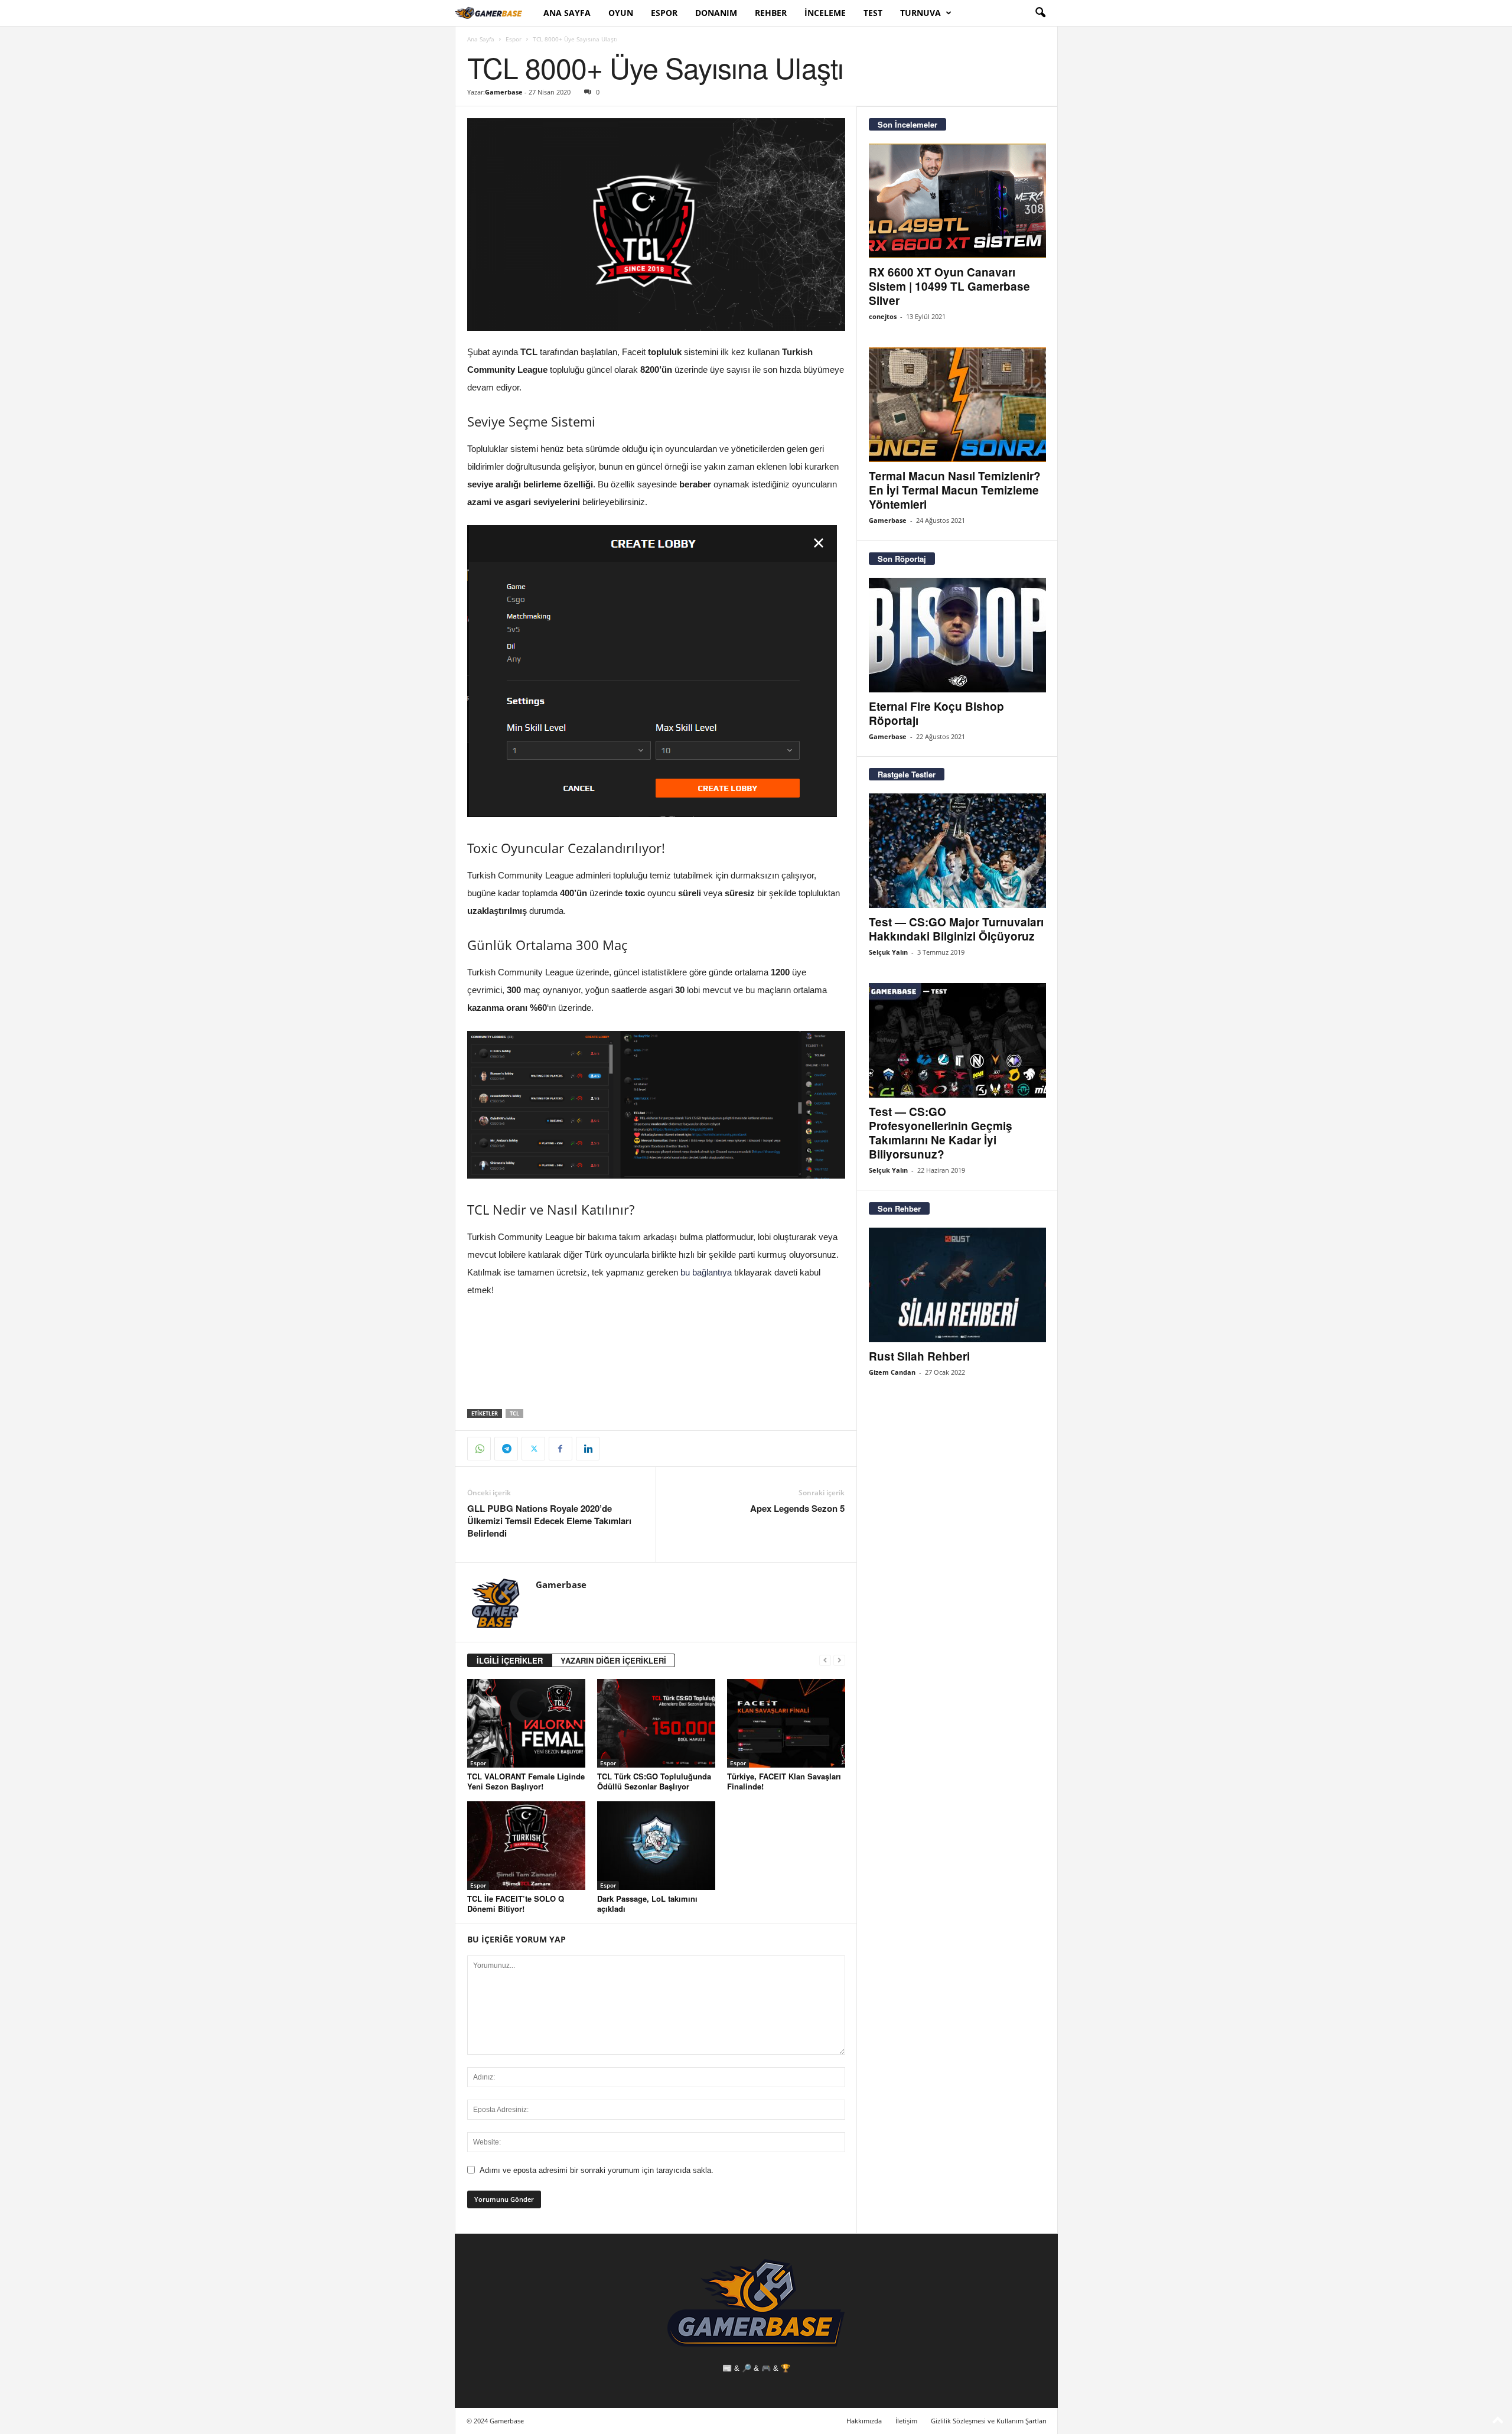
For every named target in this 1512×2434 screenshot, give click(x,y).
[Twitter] (533, 1449)
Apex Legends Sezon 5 (797, 1509)
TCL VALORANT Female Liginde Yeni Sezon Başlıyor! (526, 1781)
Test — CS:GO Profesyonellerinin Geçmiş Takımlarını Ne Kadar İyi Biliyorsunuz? (941, 1133)
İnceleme (825, 13)
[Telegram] (506, 1449)
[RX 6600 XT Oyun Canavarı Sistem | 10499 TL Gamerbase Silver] (957, 201)
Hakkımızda (864, 2421)
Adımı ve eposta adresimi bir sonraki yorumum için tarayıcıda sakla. (597, 2170)
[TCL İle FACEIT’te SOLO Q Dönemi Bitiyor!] (526, 1846)
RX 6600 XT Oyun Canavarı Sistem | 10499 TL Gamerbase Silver (949, 286)
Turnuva (920, 13)
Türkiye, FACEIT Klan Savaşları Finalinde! (784, 1781)
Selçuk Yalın (888, 952)
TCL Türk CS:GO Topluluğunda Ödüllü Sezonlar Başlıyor (654, 1781)
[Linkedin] (588, 1449)
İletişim (906, 2421)
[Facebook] (561, 1449)
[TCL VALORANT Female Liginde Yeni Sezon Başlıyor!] (526, 1723)
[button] (1040, 13)
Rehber (771, 13)
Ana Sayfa (567, 13)
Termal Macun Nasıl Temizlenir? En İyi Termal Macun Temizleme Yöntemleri (955, 490)
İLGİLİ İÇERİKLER (510, 1660)
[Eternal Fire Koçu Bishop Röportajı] (957, 635)
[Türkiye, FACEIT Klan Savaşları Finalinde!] (786, 1723)
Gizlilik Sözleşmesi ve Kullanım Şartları (989, 2421)
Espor (664, 13)
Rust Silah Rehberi (919, 1356)
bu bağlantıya (706, 1272)
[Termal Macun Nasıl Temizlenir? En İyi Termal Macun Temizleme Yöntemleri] (957, 405)
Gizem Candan (892, 1372)
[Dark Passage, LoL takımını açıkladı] (656, 1846)
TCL (514, 1413)
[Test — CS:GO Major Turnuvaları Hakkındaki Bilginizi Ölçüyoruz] (957, 851)
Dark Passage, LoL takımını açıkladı (647, 1903)
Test (873, 13)
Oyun (621, 13)
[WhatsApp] (479, 1449)
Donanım (716, 13)
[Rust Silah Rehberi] (957, 1285)
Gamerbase (504, 92)
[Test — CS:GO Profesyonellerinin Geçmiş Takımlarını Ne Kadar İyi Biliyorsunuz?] (957, 1040)
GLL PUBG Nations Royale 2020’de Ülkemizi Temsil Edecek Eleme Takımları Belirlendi (549, 1521)
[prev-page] (825, 1660)
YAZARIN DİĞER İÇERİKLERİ (613, 1660)
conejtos (883, 316)
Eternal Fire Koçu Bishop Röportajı (936, 713)
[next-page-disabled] (839, 1660)
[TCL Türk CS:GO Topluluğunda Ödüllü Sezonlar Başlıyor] (656, 1723)
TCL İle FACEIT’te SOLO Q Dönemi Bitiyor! (516, 1903)
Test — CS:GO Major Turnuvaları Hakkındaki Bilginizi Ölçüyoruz (956, 929)
